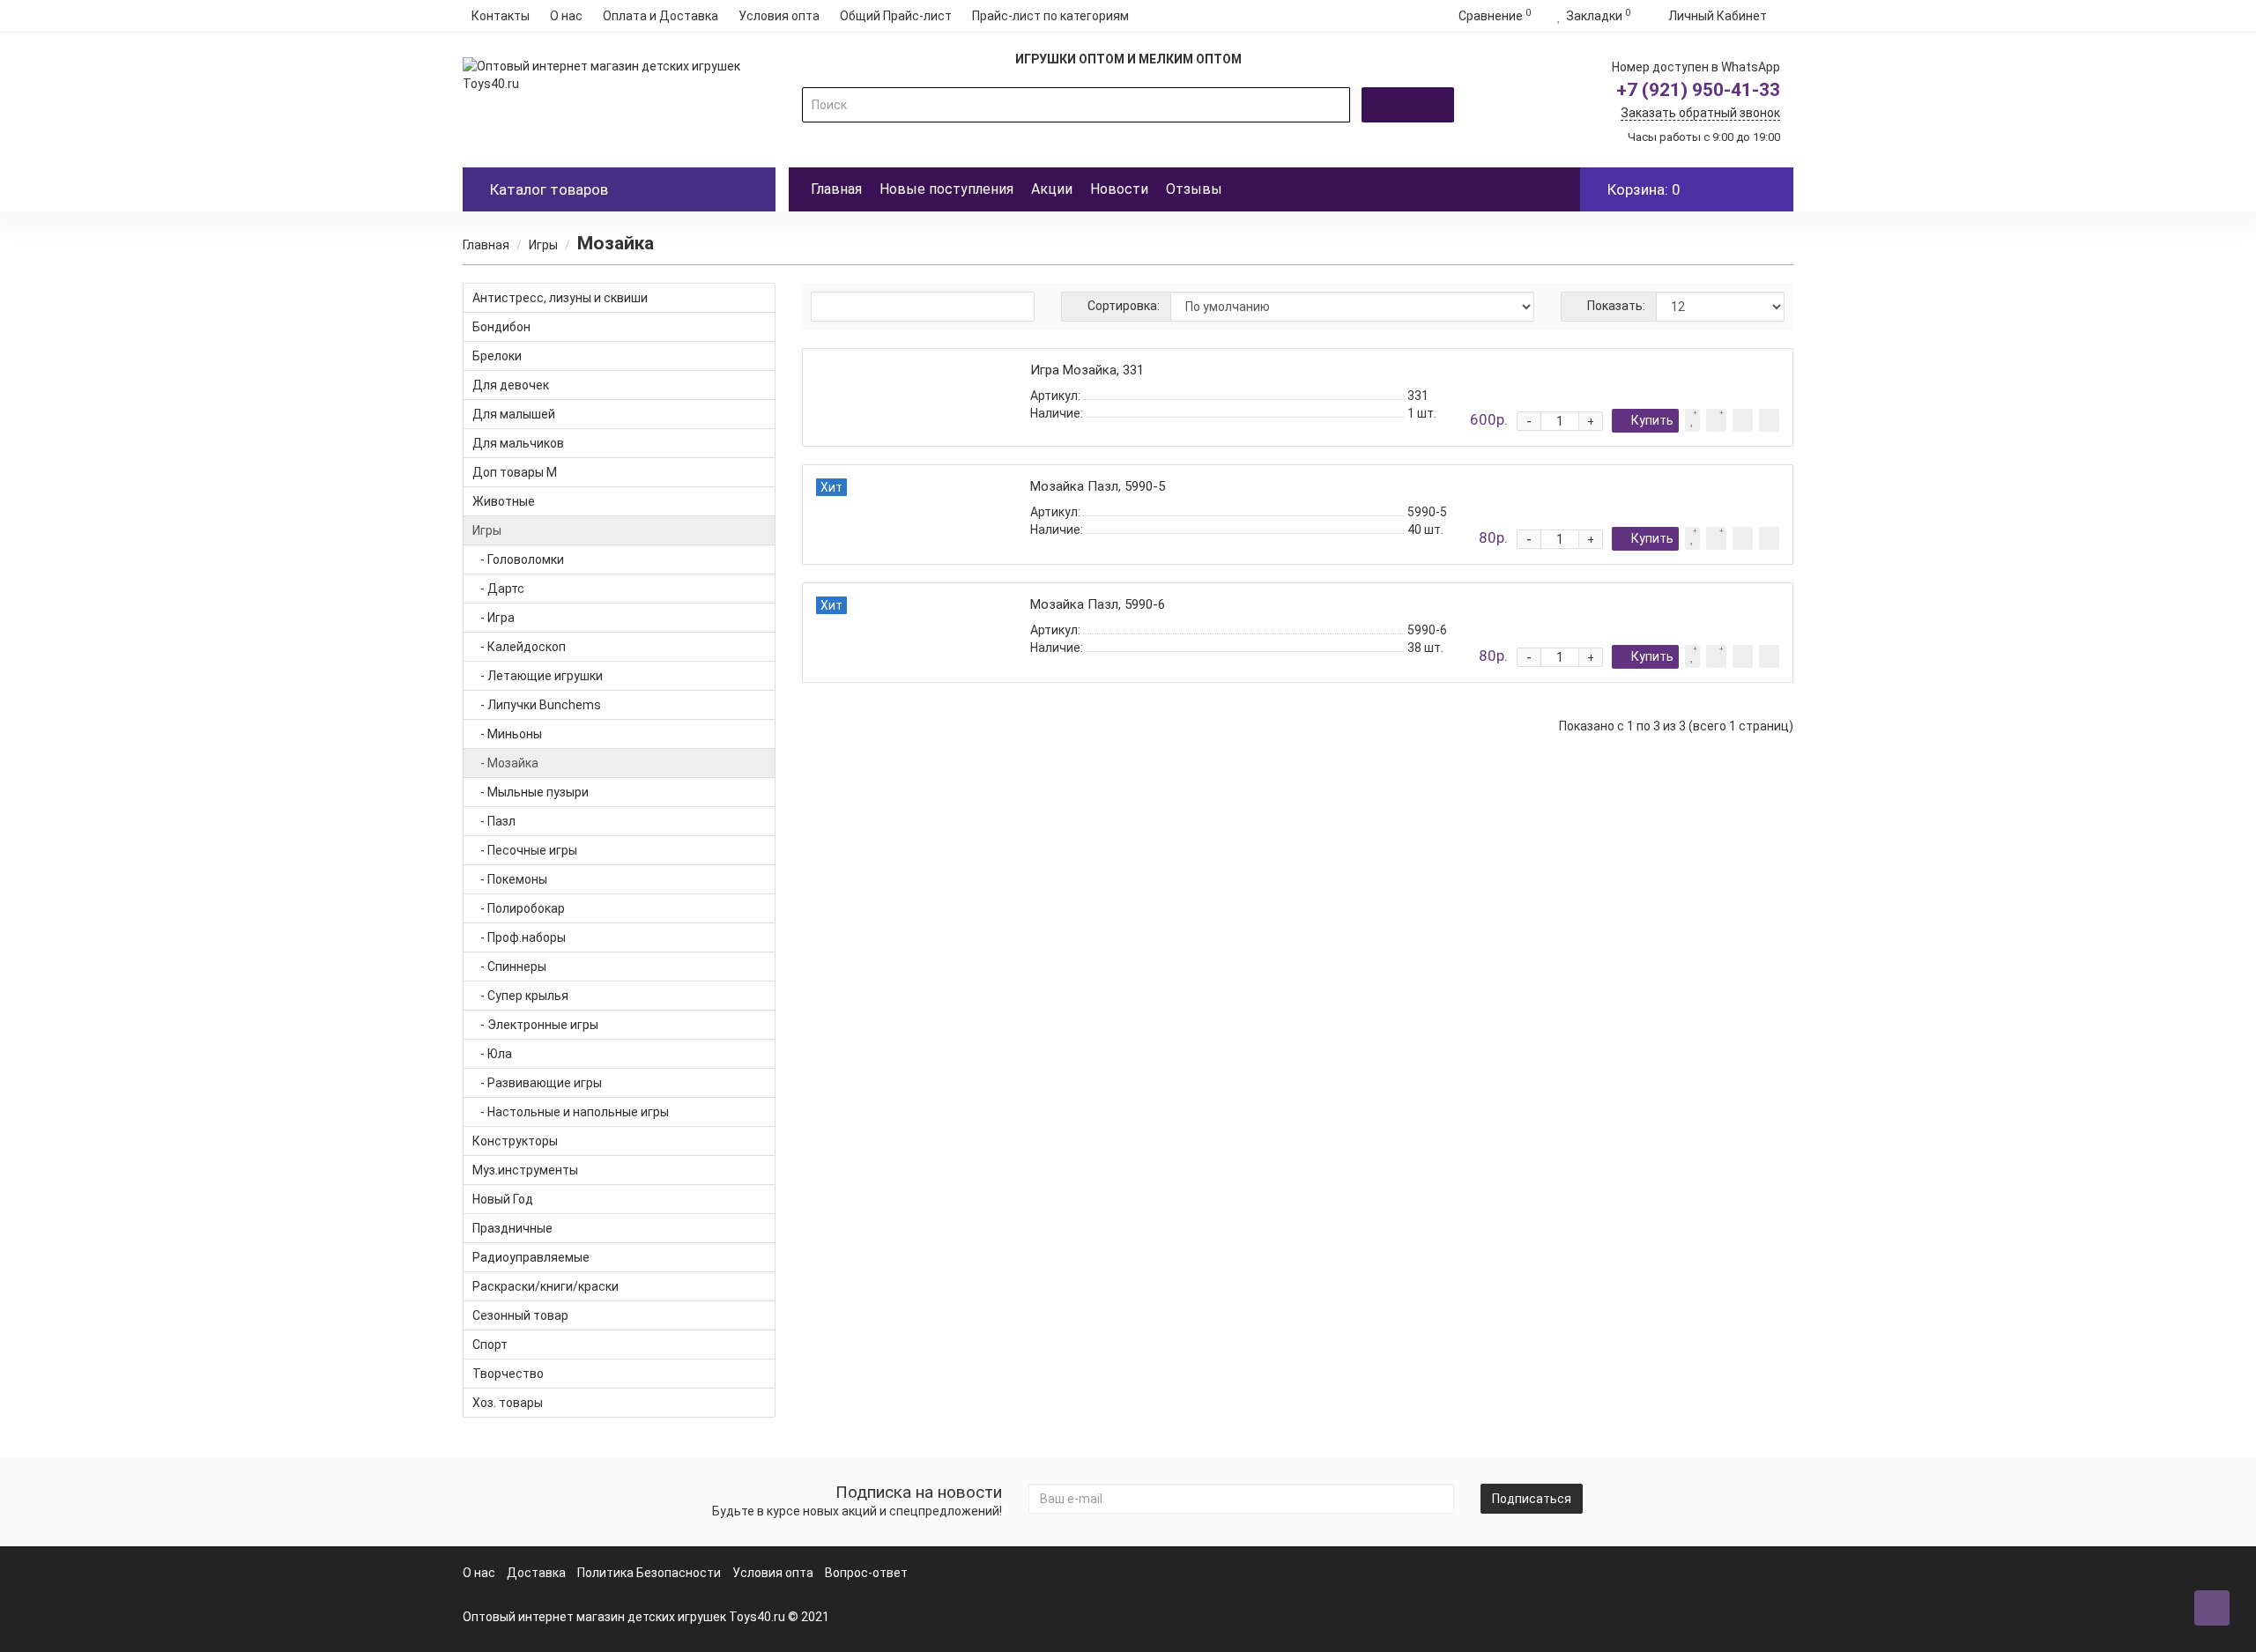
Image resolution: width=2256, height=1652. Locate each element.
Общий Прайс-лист (896, 16)
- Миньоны (507, 734)
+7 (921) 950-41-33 (1698, 90)
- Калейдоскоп (519, 647)
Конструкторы (515, 1141)
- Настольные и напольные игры (571, 1112)
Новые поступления (946, 189)
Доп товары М (515, 472)
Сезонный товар (520, 1315)
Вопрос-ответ (866, 1573)
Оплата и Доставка (660, 16)
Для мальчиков (518, 443)
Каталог (549, 189)
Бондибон (501, 327)
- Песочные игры (525, 850)
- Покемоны (510, 879)
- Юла (492, 1054)
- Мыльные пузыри (531, 792)
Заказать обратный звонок (1700, 113)
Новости (1119, 189)
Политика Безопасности (649, 1573)
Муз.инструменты (525, 1170)
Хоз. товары (508, 1403)
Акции (1052, 189)
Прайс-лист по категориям (1050, 16)
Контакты (501, 16)
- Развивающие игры (537, 1083)
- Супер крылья (520, 996)
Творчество (508, 1374)
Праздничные (512, 1228)
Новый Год (503, 1199)
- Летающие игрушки (538, 676)
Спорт (490, 1345)
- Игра (493, 618)
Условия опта (779, 16)
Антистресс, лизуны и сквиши (560, 298)
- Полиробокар (519, 908)
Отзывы (1194, 189)
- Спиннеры (509, 967)
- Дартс (498, 589)
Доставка (536, 1573)
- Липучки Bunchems (537, 705)
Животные (504, 501)
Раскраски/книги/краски (545, 1286)
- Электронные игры (535, 1025)
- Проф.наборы (519, 937)
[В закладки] (1692, 420)
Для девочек (511, 385)
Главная (836, 189)
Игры (543, 245)
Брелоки (497, 356)
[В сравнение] (1716, 420)
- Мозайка (505, 763)
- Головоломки (518, 559)
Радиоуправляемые (531, 1257)
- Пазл (494, 821)
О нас (566, 16)
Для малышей (514, 414)
